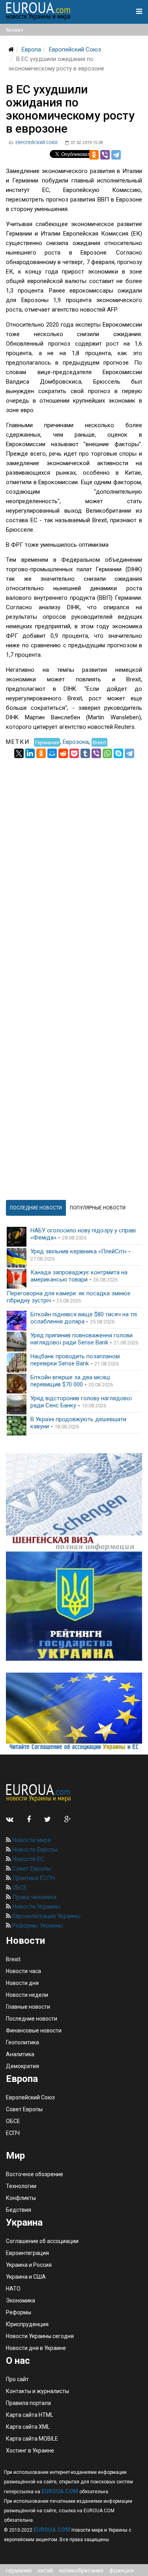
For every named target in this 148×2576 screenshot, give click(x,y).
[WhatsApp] (107, 753)
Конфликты (21, 2198)
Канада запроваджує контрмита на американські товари (79, 1276)
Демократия (22, 2066)
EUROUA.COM (60, 2491)
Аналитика (20, 2054)
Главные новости (28, 2007)
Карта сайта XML (28, 2427)
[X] (19, 753)
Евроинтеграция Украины (46, 1916)
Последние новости (32, 2019)
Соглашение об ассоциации (42, 2241)
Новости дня (22, 1983)
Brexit (99, 742)
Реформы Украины (37, 1926)
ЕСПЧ (13, 2133)
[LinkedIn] (30, 753)
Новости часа (23, 1971)
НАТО (13, 2289)
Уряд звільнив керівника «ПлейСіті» (79, 1251)
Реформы (19, 2312)
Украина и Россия (29, 2265)
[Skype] (118, 753)
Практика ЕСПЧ (33, 1878)
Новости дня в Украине (36, 2348)
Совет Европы (31, 1869)
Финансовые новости (34, 2030)
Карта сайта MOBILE (32, 2439)
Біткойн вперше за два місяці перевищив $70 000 (70, 1381)
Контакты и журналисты (37, 2391)
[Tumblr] (85, 753)
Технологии (21, 2186)
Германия (47, 742)
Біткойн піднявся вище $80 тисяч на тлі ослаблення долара (84, 1318)
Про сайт (17, 2379)
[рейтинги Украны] (74, 1606)
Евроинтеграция (27, 2253)
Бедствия (19, 2210)
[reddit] (63, 753)
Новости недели (27, 1995)
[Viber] (105, 155)
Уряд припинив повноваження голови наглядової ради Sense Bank (81, 1339)
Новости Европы (34, 1850)
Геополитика (22, 2042)
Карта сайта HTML (30, 2415)
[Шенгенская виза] (74, 1502)
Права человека (34, 1897)
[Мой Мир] (52, 753)
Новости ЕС (27, 1859)
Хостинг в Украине (30, 2451)
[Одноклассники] (94, 155)
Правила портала (28, 2403)
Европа (31, 49)
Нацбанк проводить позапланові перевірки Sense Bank (75, 1360)
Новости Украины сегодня (40, 2336)
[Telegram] (116, 155)
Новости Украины (36, 1907)
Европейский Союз (75, 49)
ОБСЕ (19, 1888)
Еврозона (76, 742)
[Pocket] (74, 753)
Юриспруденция (27, 2324)
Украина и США (26, 2277)
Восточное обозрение (35, 2174)
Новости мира (31, 1840)
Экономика (21, 2300)
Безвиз (15, 30)
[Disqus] (74, 857)
